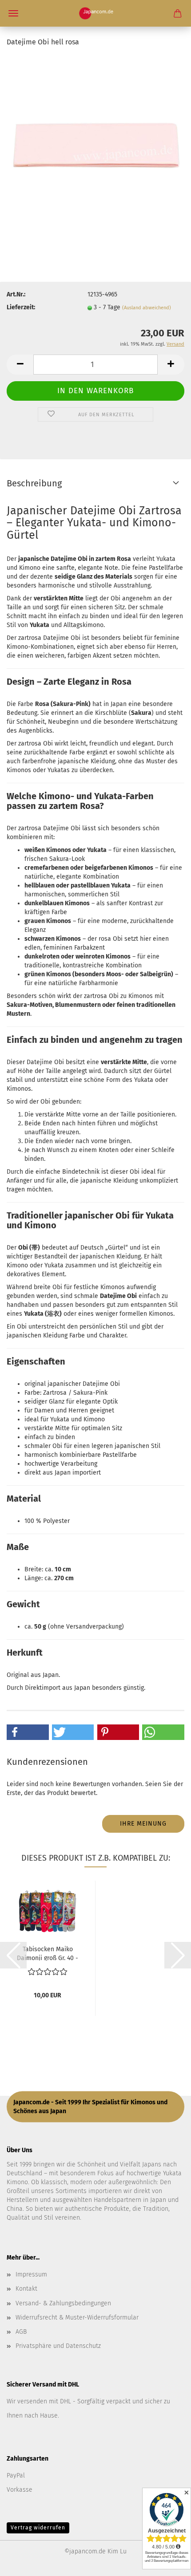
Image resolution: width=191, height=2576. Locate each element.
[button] (20, 365)
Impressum (31, 2274)
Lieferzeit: (21, 307)
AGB (21, 2332)
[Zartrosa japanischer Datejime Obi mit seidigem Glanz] (95, 144)
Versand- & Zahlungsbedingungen (63, 2303)
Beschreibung (34, 483)
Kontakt (26, 2289)
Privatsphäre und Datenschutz (58, 2346)
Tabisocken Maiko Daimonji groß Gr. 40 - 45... (48, 1953)
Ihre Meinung (143, 1824)
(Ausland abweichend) (147, 308)
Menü (13, 13)
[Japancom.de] (96, 13)
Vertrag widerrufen (38, 2528)
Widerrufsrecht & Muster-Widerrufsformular (77, 2318)
